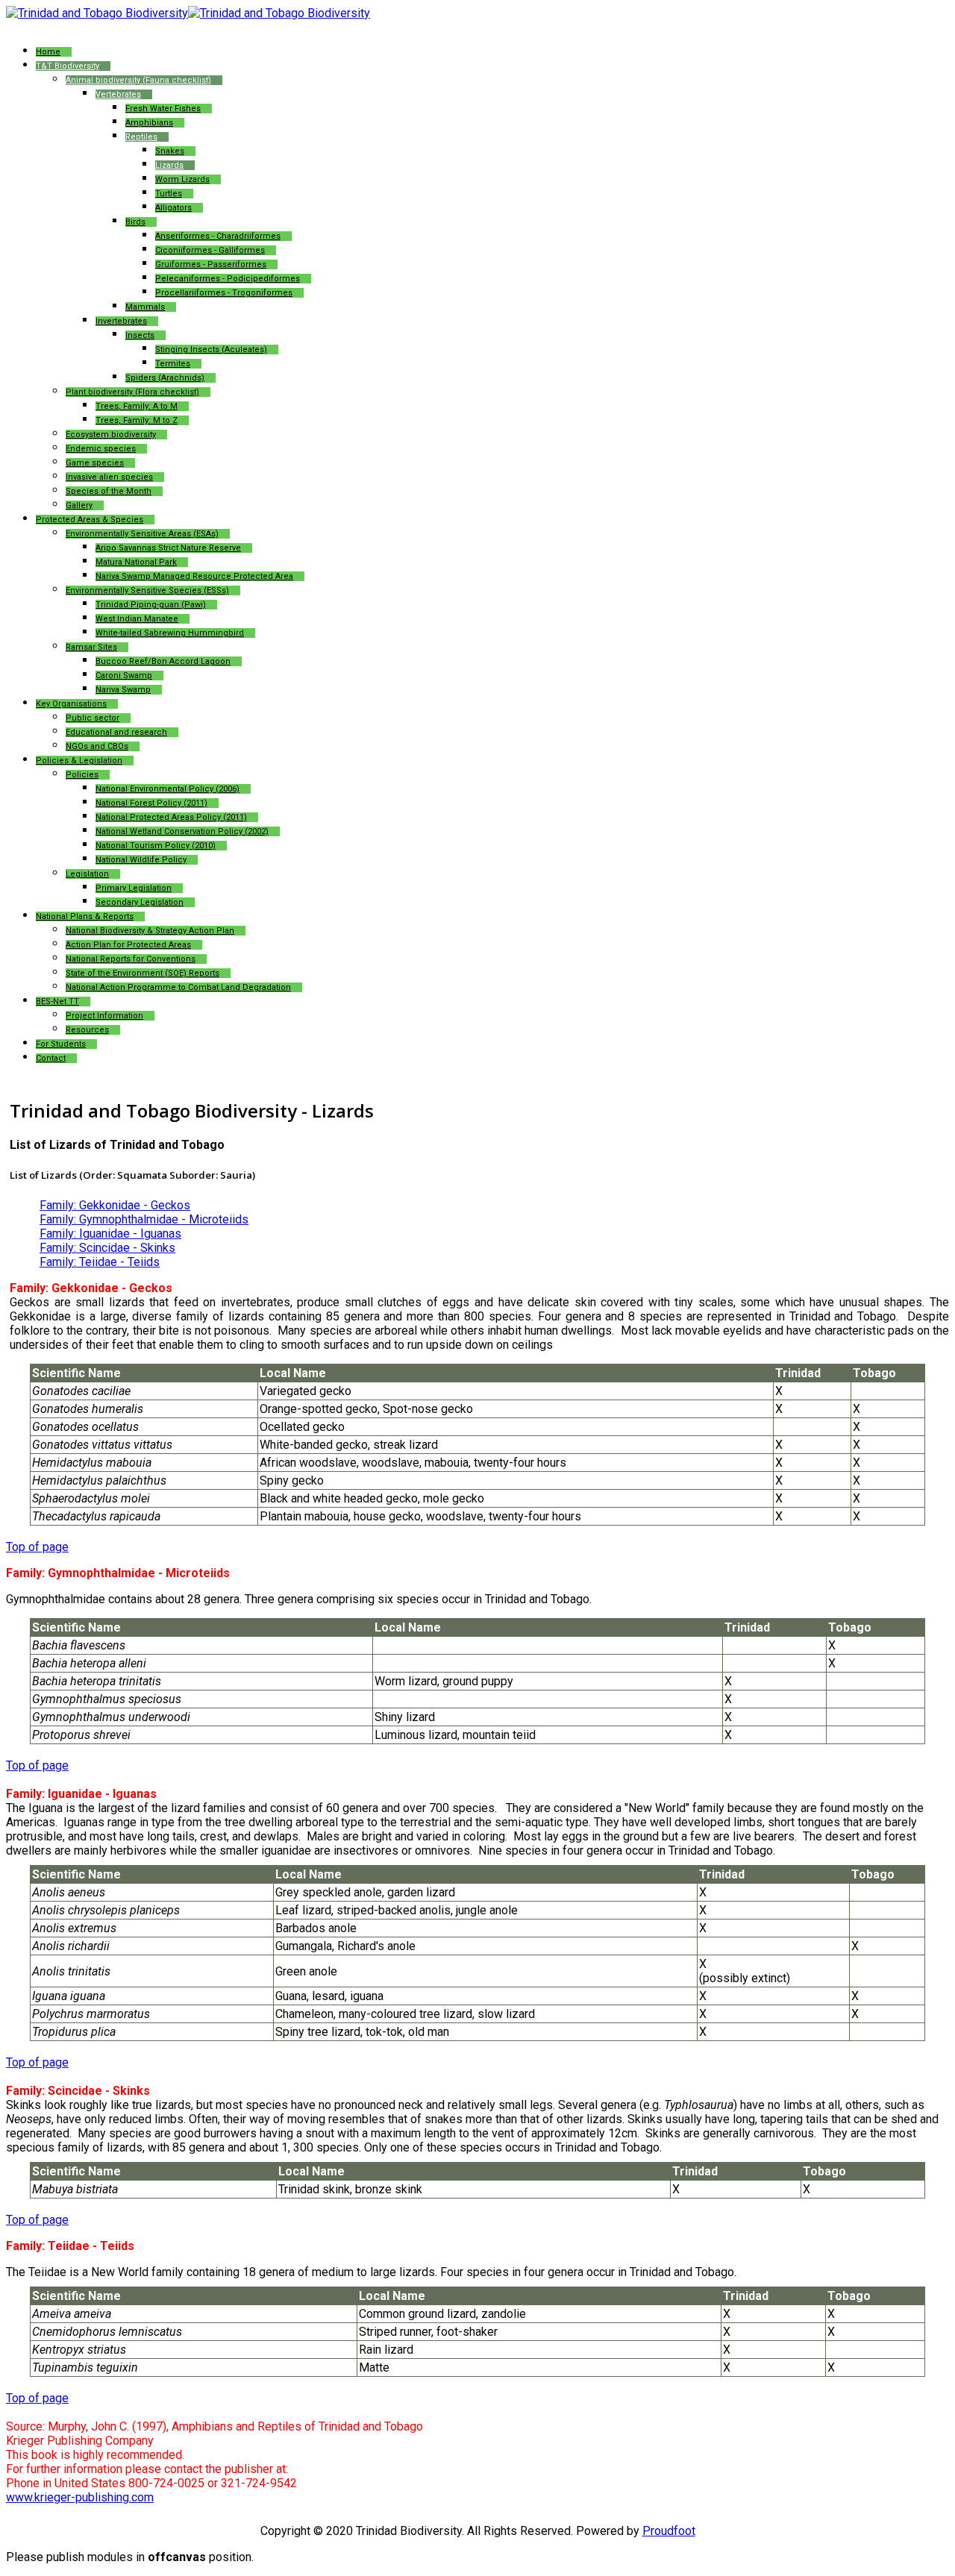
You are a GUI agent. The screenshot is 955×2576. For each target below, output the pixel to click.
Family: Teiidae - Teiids (100, 1262)
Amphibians (149, 123)
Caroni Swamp (124, 676)
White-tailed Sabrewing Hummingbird (170, 633)
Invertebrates (121, 321)
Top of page (37, 1547)
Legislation (87, 874)
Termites (173, 364)
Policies (82, 775)
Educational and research (116, 732)
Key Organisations (71, 704)
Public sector (93, 718)
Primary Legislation (134, 888)
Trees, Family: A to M (137, 406)
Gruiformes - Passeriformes (211, 264)
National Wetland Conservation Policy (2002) (182, 831)
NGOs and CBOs (97, 746)
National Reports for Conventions (131, 959)
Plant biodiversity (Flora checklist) (132, 392)
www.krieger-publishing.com (80, 2497)
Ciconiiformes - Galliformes (210, 250)
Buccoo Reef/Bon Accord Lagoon (163, 661)
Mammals (145, 307)
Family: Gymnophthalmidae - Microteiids (144, 1219)
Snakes (170, 151)
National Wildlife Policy (141, 860)
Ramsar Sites (91, 647)
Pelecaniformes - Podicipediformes (228, 279)
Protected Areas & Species (90, 520)
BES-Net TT (57, 1002)
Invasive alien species (109, 477)
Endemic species (101, 449)
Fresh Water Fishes (163, 109)
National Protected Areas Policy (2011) (171, 817)
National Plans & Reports (85, 916)
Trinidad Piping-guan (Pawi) (151, 605)
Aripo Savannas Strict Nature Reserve (168, 548)
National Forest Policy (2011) (151, 803)
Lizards (169, 165)
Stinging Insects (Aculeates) (211, 350)
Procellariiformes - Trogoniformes (224, 293)
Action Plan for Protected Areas (128, 945)
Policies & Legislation (79, 761)
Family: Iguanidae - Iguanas (110, 1234)
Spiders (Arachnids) (165, 378)
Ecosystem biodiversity (111, 435)
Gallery (79, 505)
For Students (61, 1044)
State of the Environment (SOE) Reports (143, 973)
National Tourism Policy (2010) (156, 846)
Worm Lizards (182, 179)
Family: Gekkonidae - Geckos (115, 1205)
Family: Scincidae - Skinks (107, 1248)
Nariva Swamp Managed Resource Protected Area (194, 576)
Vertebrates (118, 94)
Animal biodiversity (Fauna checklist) (138, 80)
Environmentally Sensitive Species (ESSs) (147, 590)
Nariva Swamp (123, 690)
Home (48, 52)
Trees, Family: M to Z (137, 420)
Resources (87, 1030)
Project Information (104, 1016)
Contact (51, 1058)
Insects (140, 335)
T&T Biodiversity (68, 66)
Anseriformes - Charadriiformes (218, 236)
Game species (95, 463)
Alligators (173, 208)
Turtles (169, 194)
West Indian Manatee (137, 619)
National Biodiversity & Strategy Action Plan (150, 931)
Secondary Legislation (140, 902)
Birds (135, 222)
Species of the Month (109, 491)
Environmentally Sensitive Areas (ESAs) (142, 534)
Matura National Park (136, 562)
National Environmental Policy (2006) (167, 789)
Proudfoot (669, 2531)
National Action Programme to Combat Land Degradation (178, 987)
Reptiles (141, 137)
